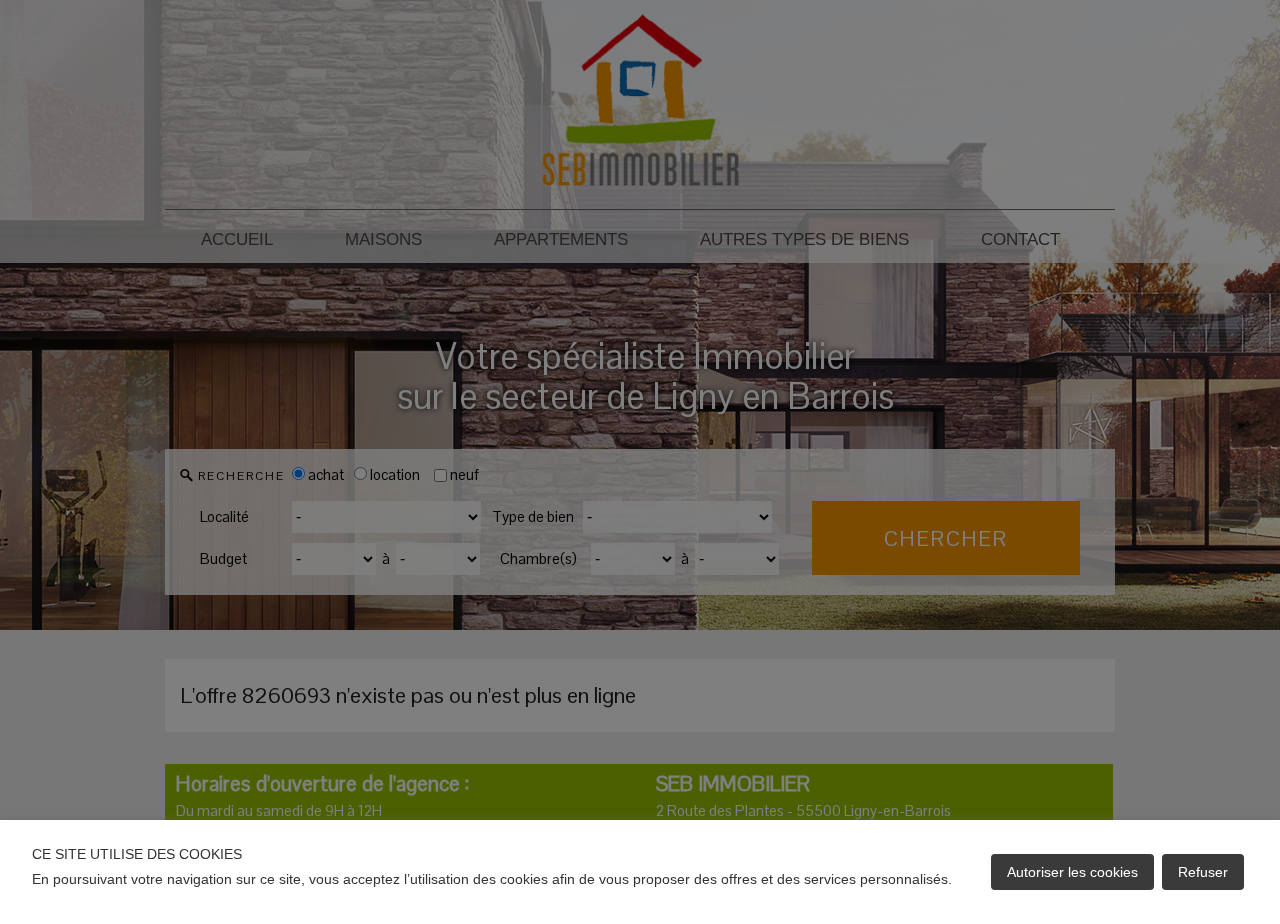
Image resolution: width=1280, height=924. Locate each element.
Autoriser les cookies (1072, 872)
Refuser (1203, 872)
